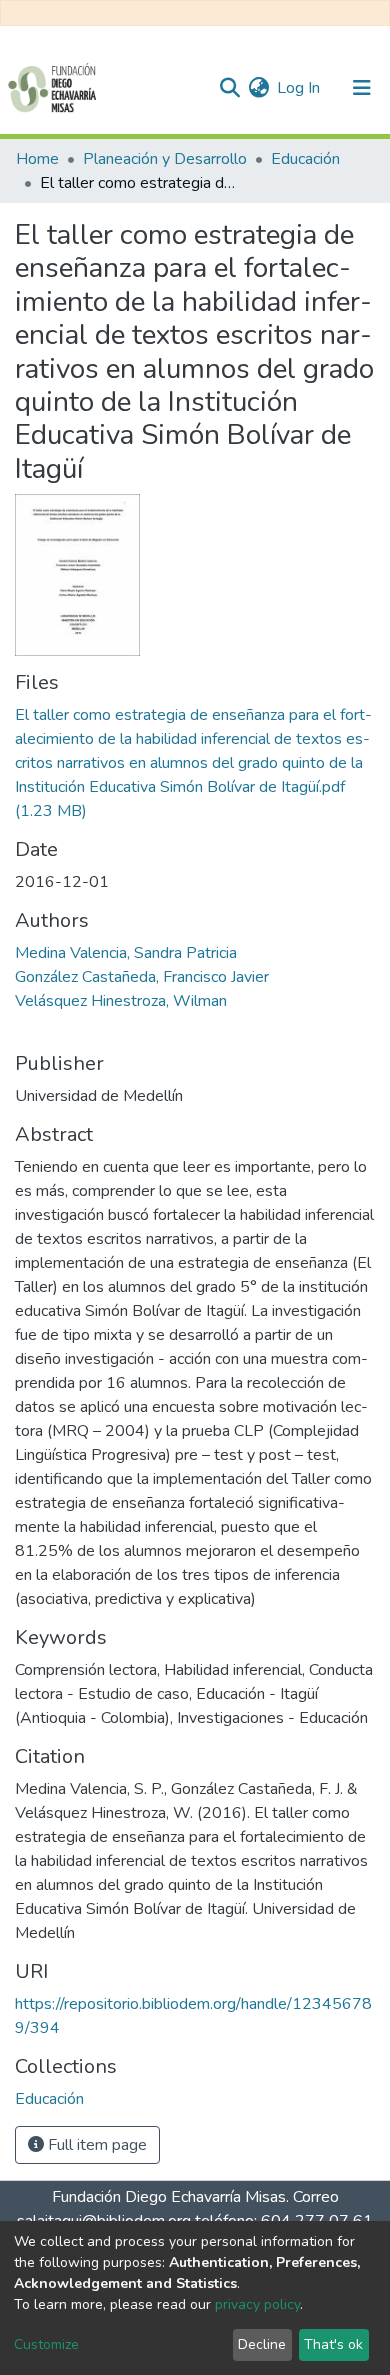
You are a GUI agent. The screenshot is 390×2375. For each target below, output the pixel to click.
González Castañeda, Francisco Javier (142, 977)
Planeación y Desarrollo (165, 159)
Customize (46, 2344)
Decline (262, 2344)
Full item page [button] (95, 2145)
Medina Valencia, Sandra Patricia (126, 953)
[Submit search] (229, 88)
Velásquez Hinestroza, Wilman (121, 1001)
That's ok (333, 2344)
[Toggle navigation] (362, 88)
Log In (299, 88)
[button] (258, 88)
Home (37, 159)
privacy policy (257, 2304)
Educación (305, 159)
